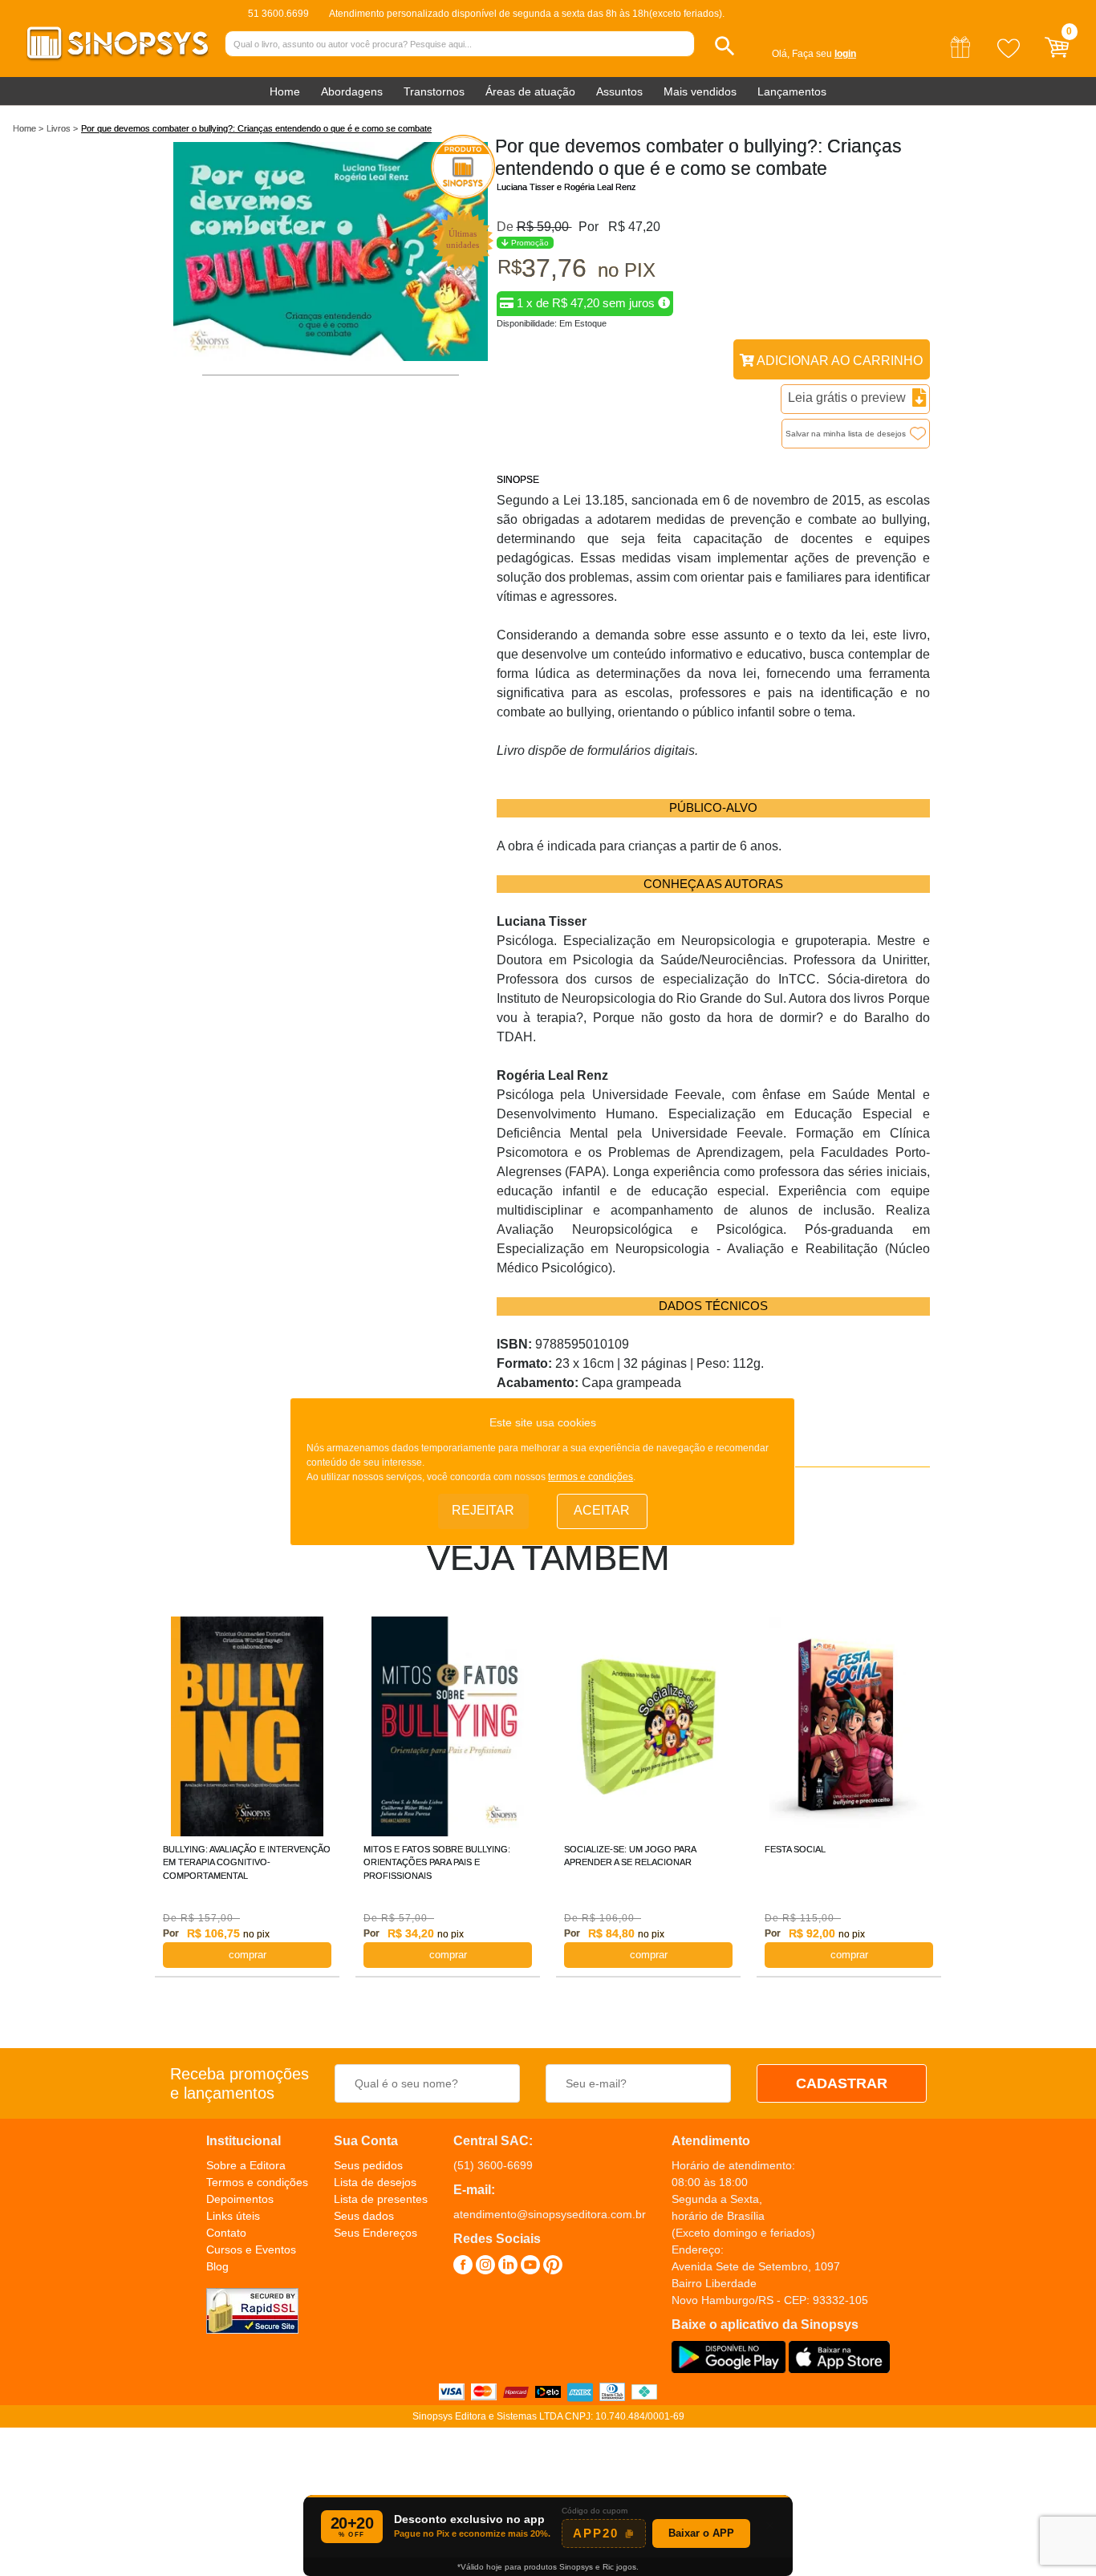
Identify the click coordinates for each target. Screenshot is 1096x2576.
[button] (725, 46)
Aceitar (602, 1510)
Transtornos (434, 91)
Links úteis (233, 2216)
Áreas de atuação (530, 91)
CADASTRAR (842, 2083)
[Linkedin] (508, 2267)
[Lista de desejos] (1009, 59)
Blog (217, 2266)
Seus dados (364, 2216)
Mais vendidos (700, 91)
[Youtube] (530, 2267)
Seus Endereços (375, 2233)
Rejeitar (483, 1510)
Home (285, 91)
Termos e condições (257, 2182)
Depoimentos (240, 2199)
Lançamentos (792, 91)
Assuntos (619, 91)
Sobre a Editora (246, 2165)
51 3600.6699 (278, 14)
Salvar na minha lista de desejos (846, 434)
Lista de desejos (375, 2182)
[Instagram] (485, 2267)
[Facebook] (463, 2267)
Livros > (62, 128)
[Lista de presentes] (960, 59)
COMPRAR (248, 1955)
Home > (28, 128)
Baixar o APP (701, 2533)
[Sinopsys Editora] (118, 57)
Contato (226, 2233)
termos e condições (591, 1477)
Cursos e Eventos (251, 2249)
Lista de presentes (381, 2199)
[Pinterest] (553, 2267)
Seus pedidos (368, 2165)
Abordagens (352, 91)
